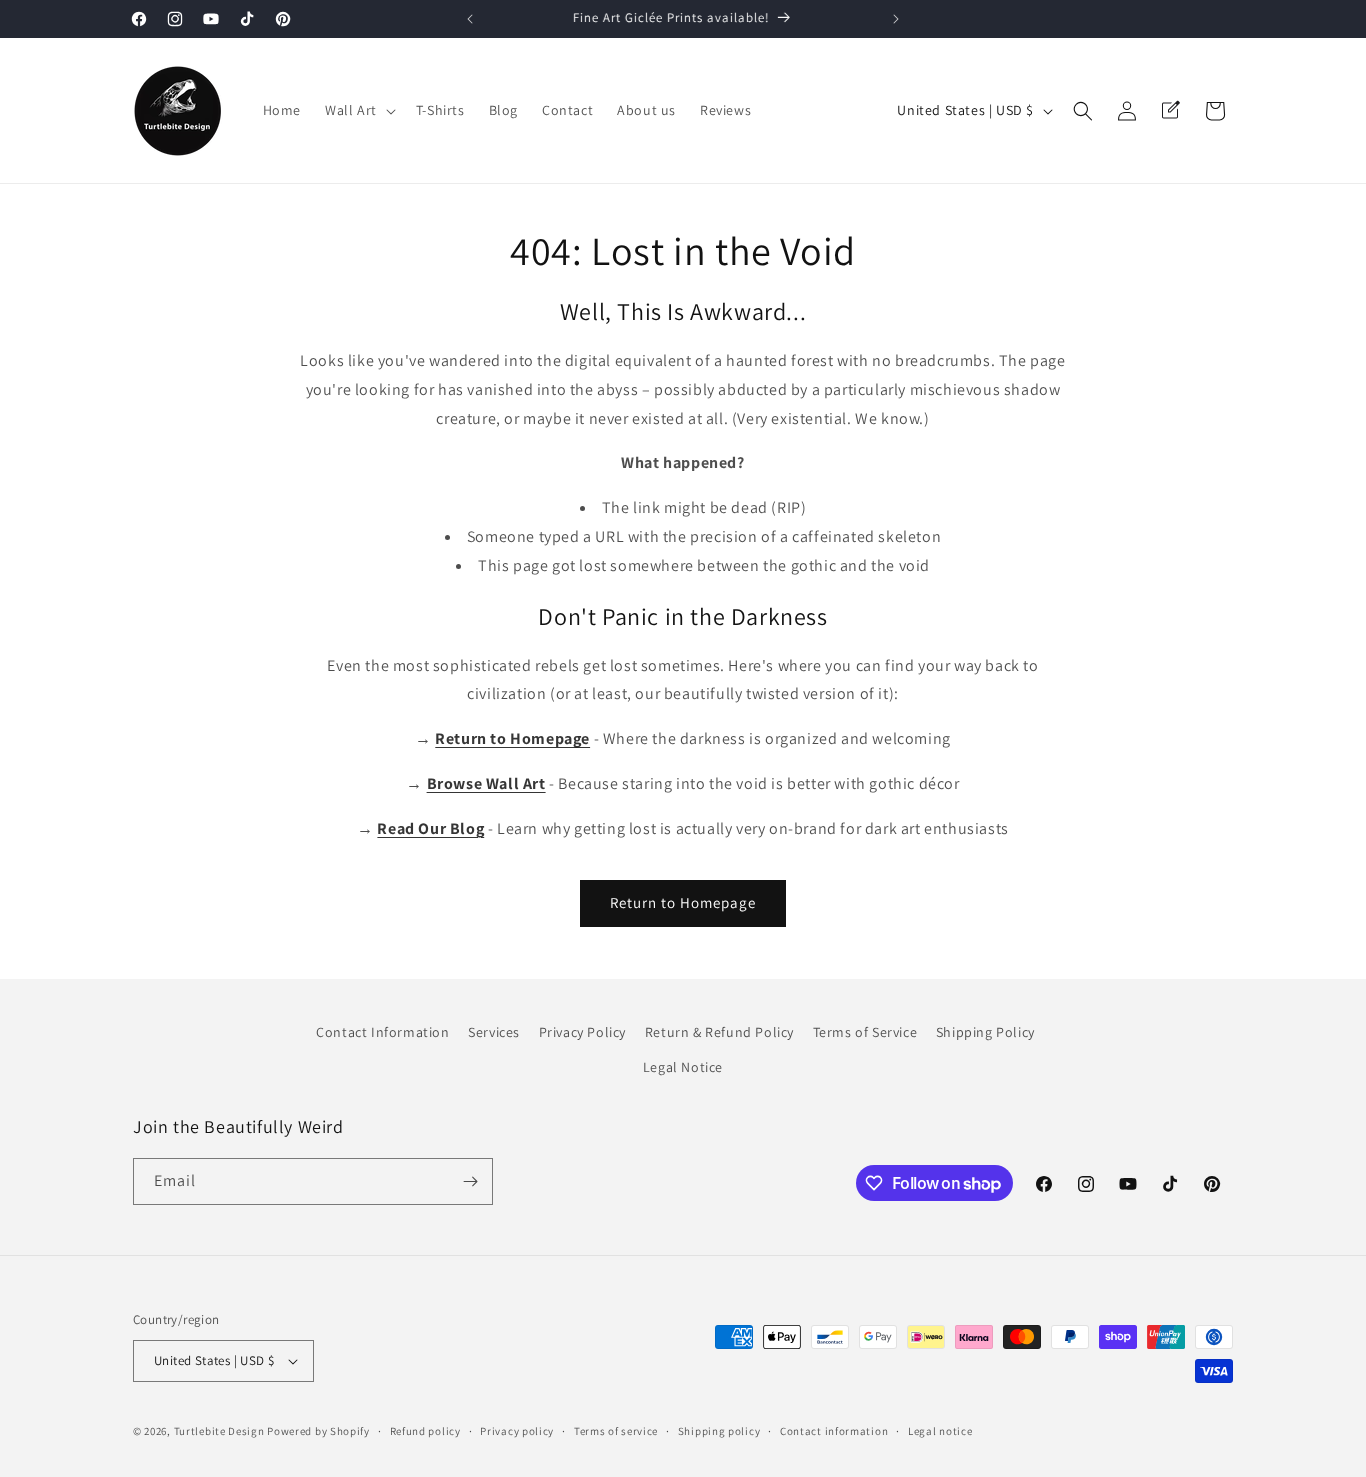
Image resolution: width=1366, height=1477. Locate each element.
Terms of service (616, 1431)
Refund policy (425, 1431)
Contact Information (382, 1032)
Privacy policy (517, 1431)
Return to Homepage (683, 902)
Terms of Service (865, 1032)
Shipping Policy (985, 1032)
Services (494, 1032)
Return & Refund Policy (719, 1032)
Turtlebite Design (219, 1431)
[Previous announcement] (470, 19)
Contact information (834, 1431)
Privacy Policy (582, 1032)
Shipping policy (719, 1431)
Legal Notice (683, 1067)
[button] (358, 110)
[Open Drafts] (1171, 111)
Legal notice (940, 1431)
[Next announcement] (896, 19)
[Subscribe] (470, 1181)
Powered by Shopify (318, 1431)
